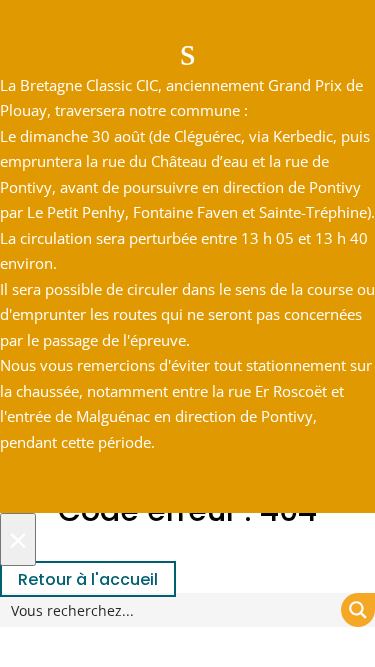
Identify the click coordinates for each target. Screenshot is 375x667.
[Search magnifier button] (358, 610)
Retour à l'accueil (88, 579)
